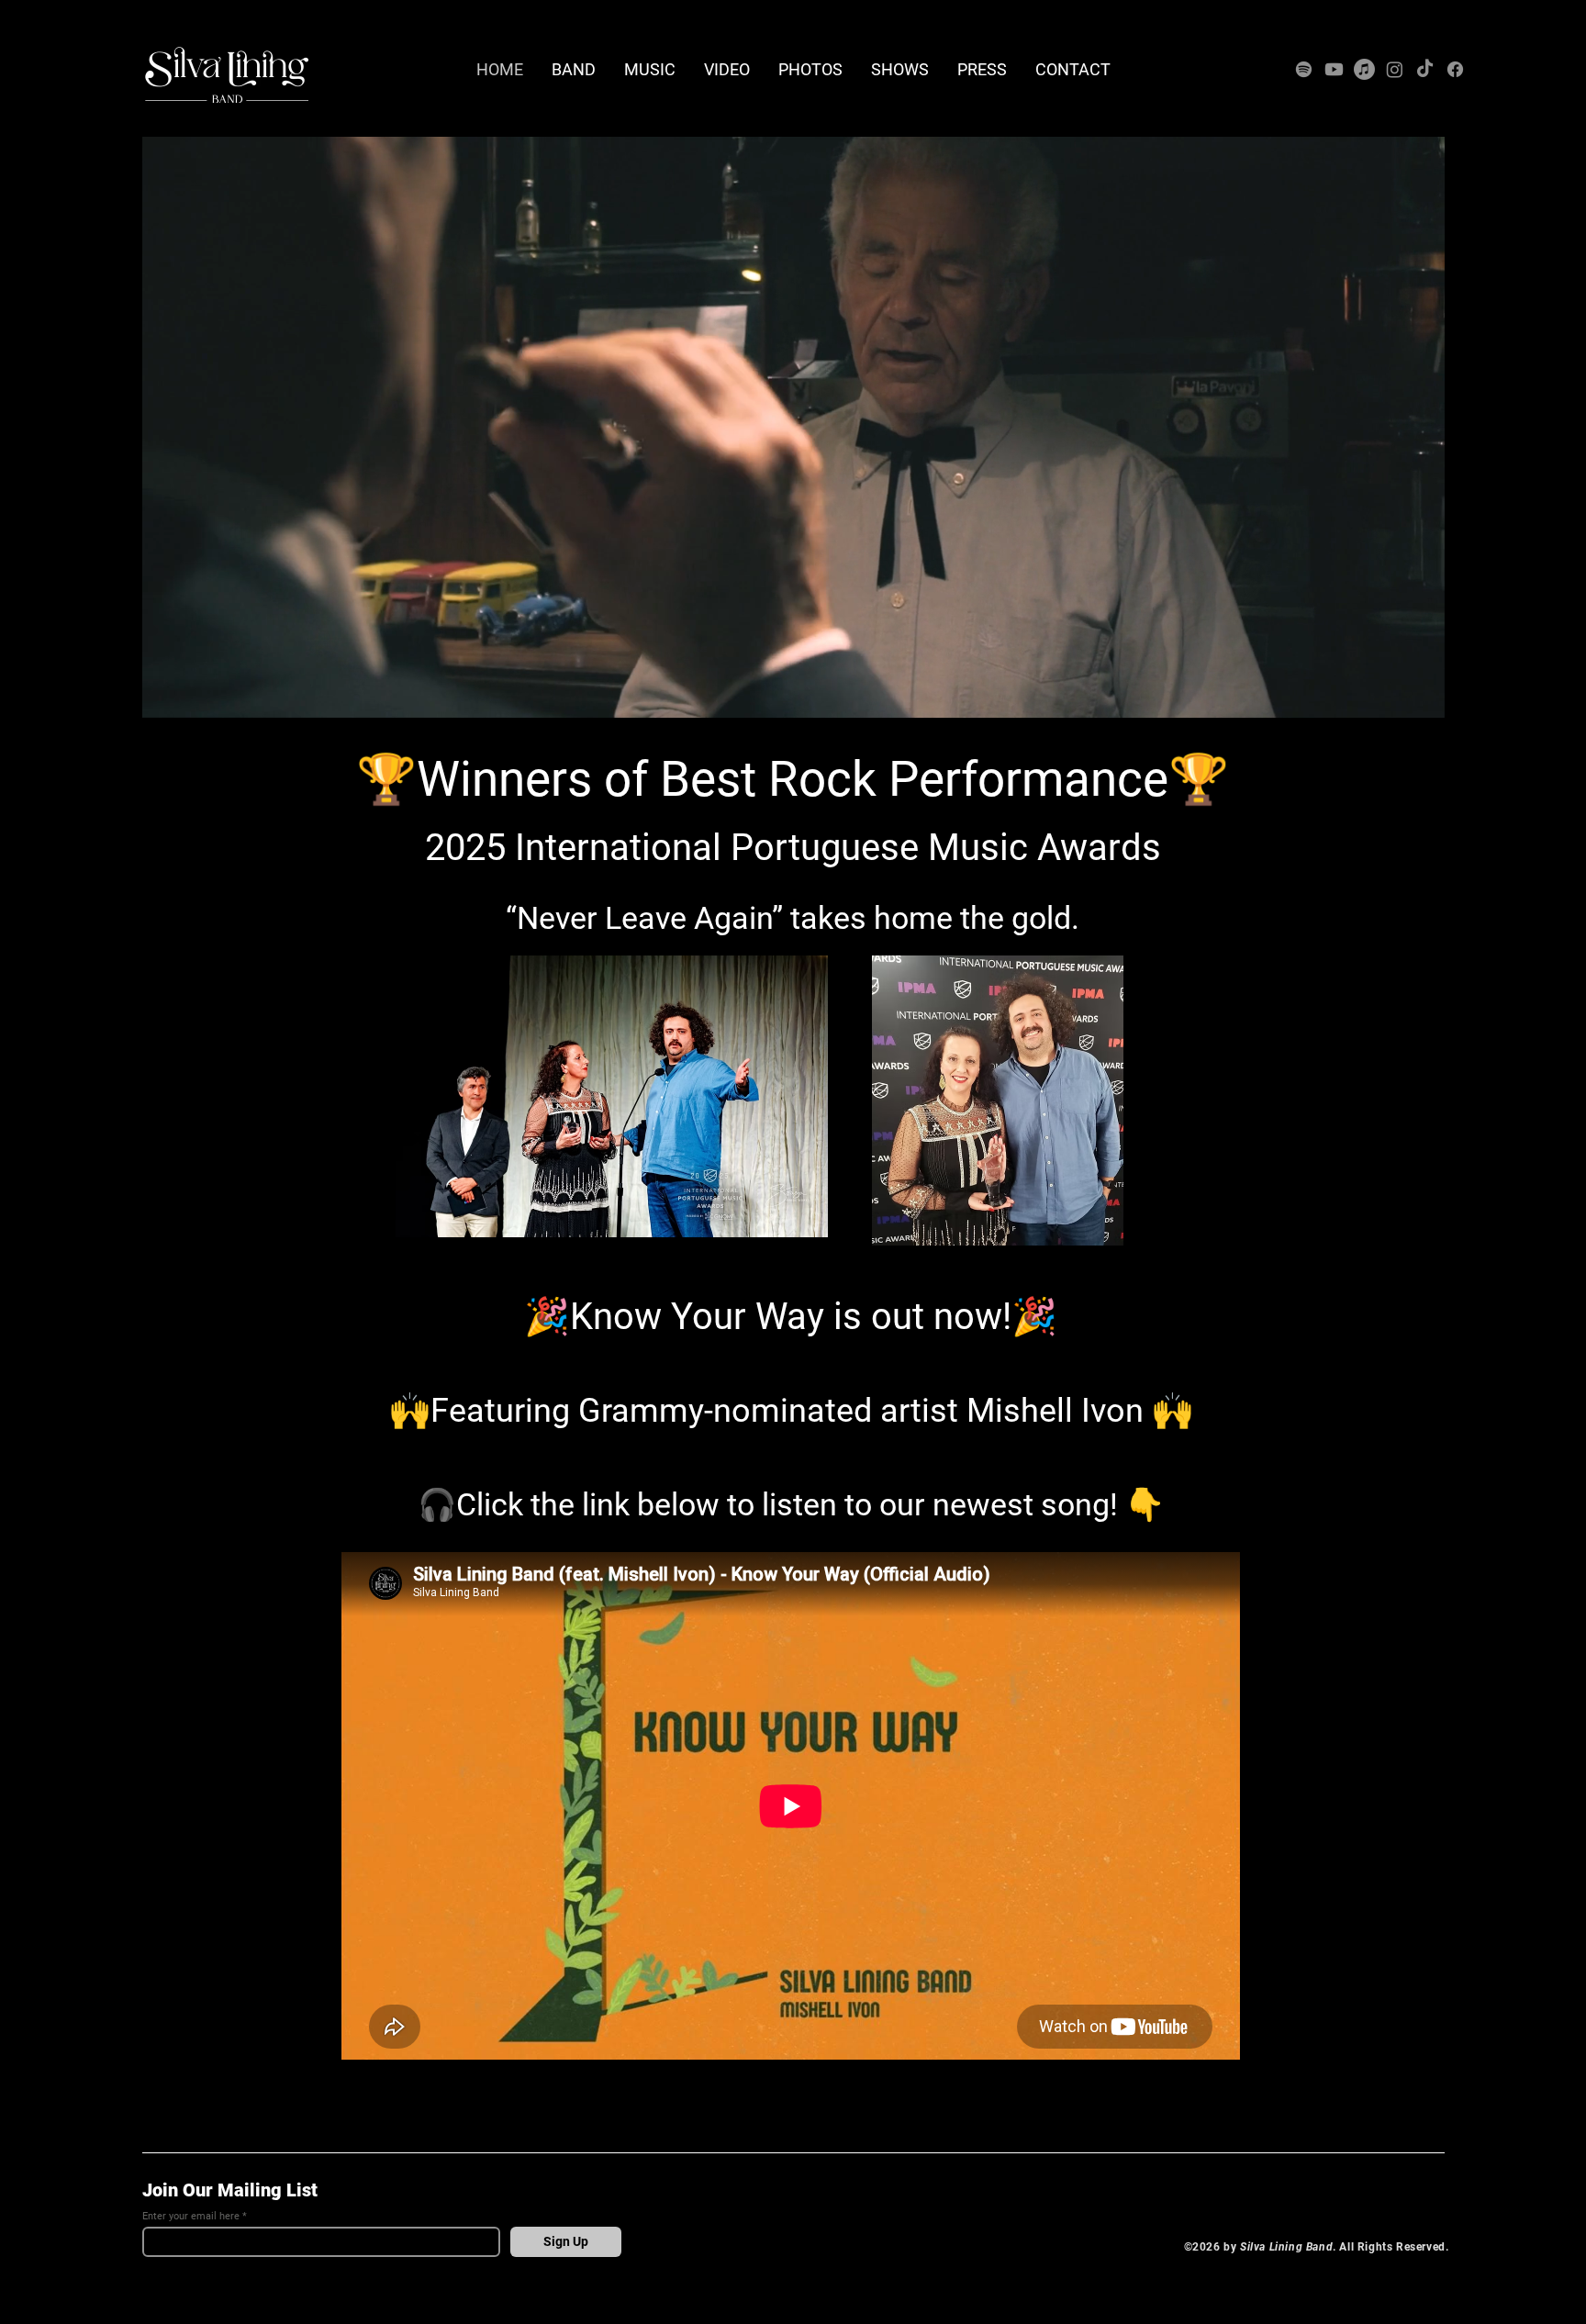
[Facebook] (1455, 69)
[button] (1421, 698)
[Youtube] (1334, 69)
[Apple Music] (1364, 69)
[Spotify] (1304, 69)
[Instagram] (1395, 69)
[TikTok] (1425, 69)
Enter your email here (191, 2216)
